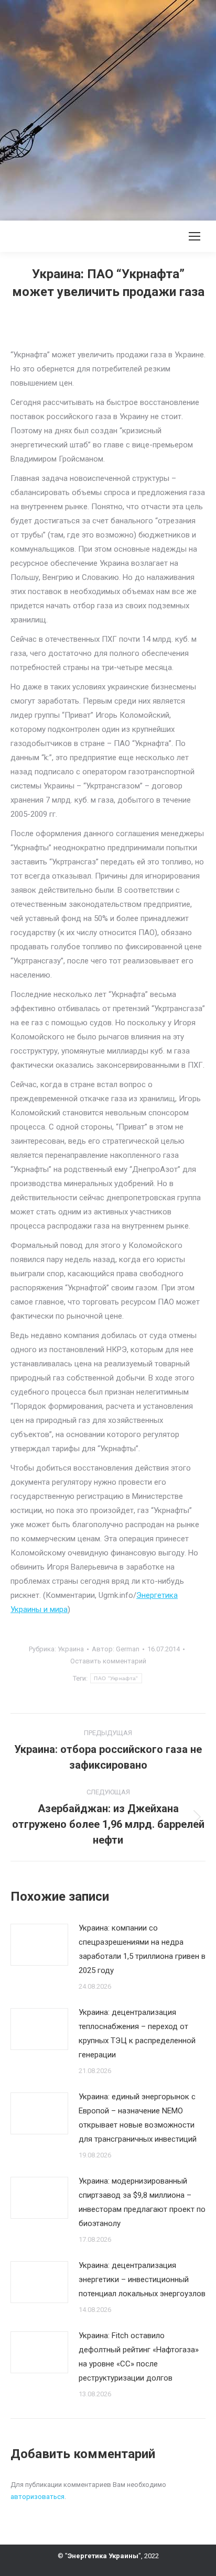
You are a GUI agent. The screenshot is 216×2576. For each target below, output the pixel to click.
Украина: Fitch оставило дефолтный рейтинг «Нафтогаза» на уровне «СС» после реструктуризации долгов (139, 2357)
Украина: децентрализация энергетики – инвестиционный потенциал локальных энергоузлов (142, 2279)
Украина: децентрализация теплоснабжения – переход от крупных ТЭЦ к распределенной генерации (137, 2034)
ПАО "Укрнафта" (116, 1678)
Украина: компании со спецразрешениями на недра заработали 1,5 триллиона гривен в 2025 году (142, 1949)
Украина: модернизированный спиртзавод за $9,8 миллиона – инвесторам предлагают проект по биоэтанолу (142, 2202)
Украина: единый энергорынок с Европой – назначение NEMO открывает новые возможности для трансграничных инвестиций (138, 2118)
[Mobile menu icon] (195, 236)
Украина (71, 1649)
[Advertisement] (108, 108)
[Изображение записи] (39, 1945)
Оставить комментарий (108, 1661)
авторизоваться (37, 2497)
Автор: (116, 1649)
